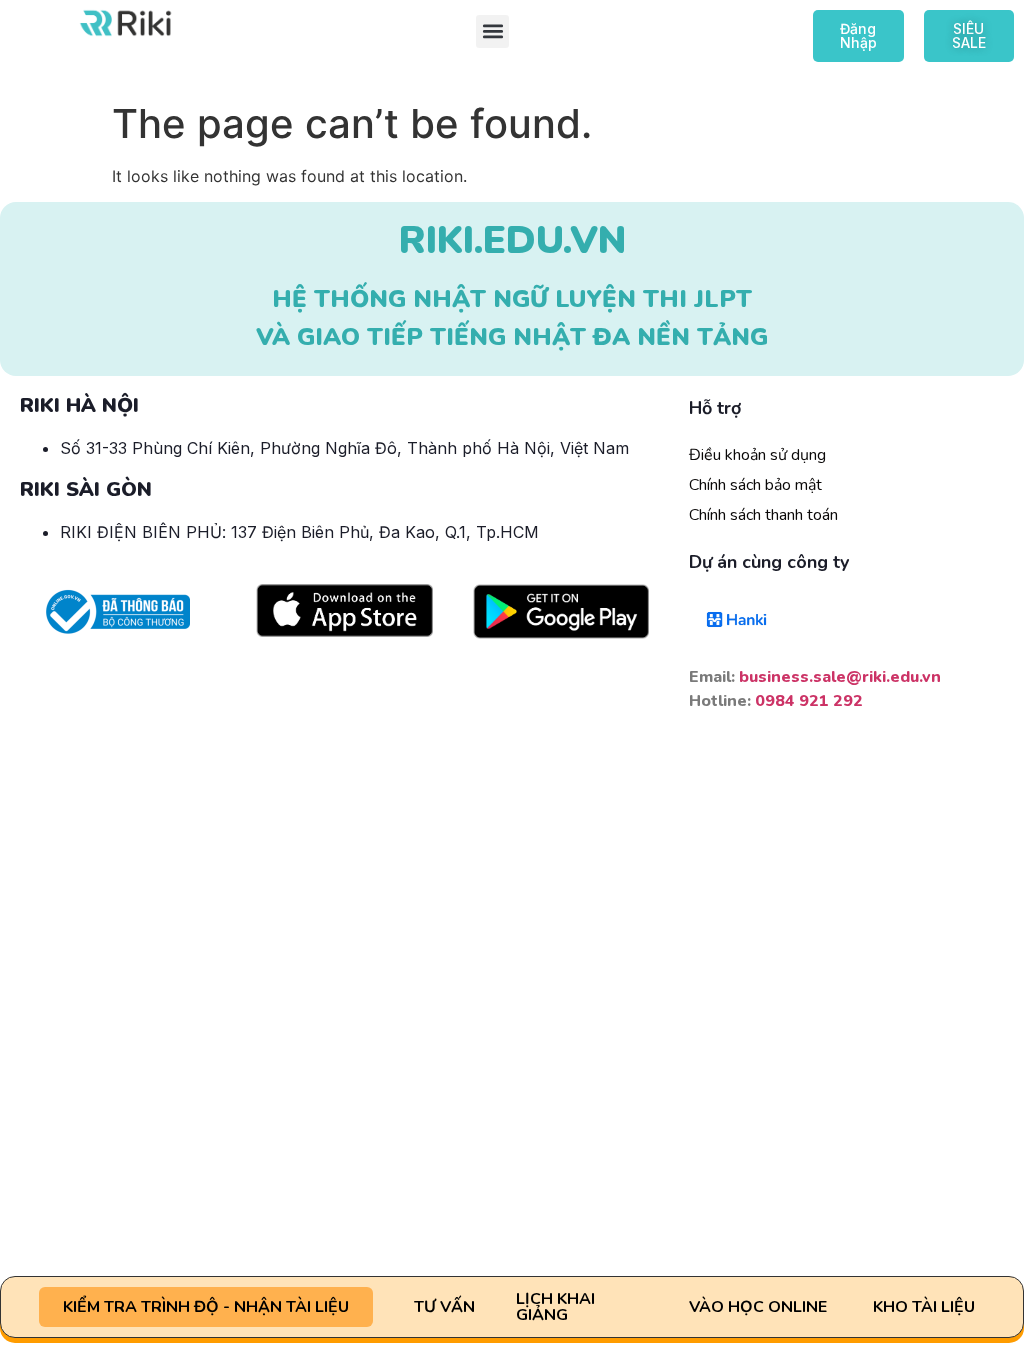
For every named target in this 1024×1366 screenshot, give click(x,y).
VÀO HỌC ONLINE (758, 1307)
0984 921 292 (809, 701)
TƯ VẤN (444, 1307)
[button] (492, 31)
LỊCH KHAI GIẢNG (555, 1307)
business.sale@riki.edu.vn (840, 677)
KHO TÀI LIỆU (924, 1307)
